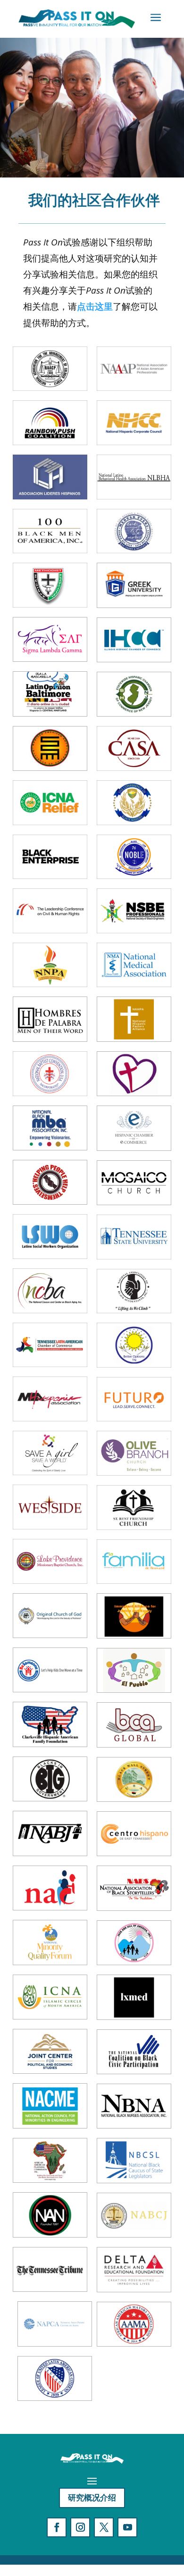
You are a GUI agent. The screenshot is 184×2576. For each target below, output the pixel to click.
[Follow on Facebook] (57, 2527)
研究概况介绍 (92, 2497)
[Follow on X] (104, 2527)
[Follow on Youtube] (127, 2527)
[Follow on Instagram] (80, 2527)
